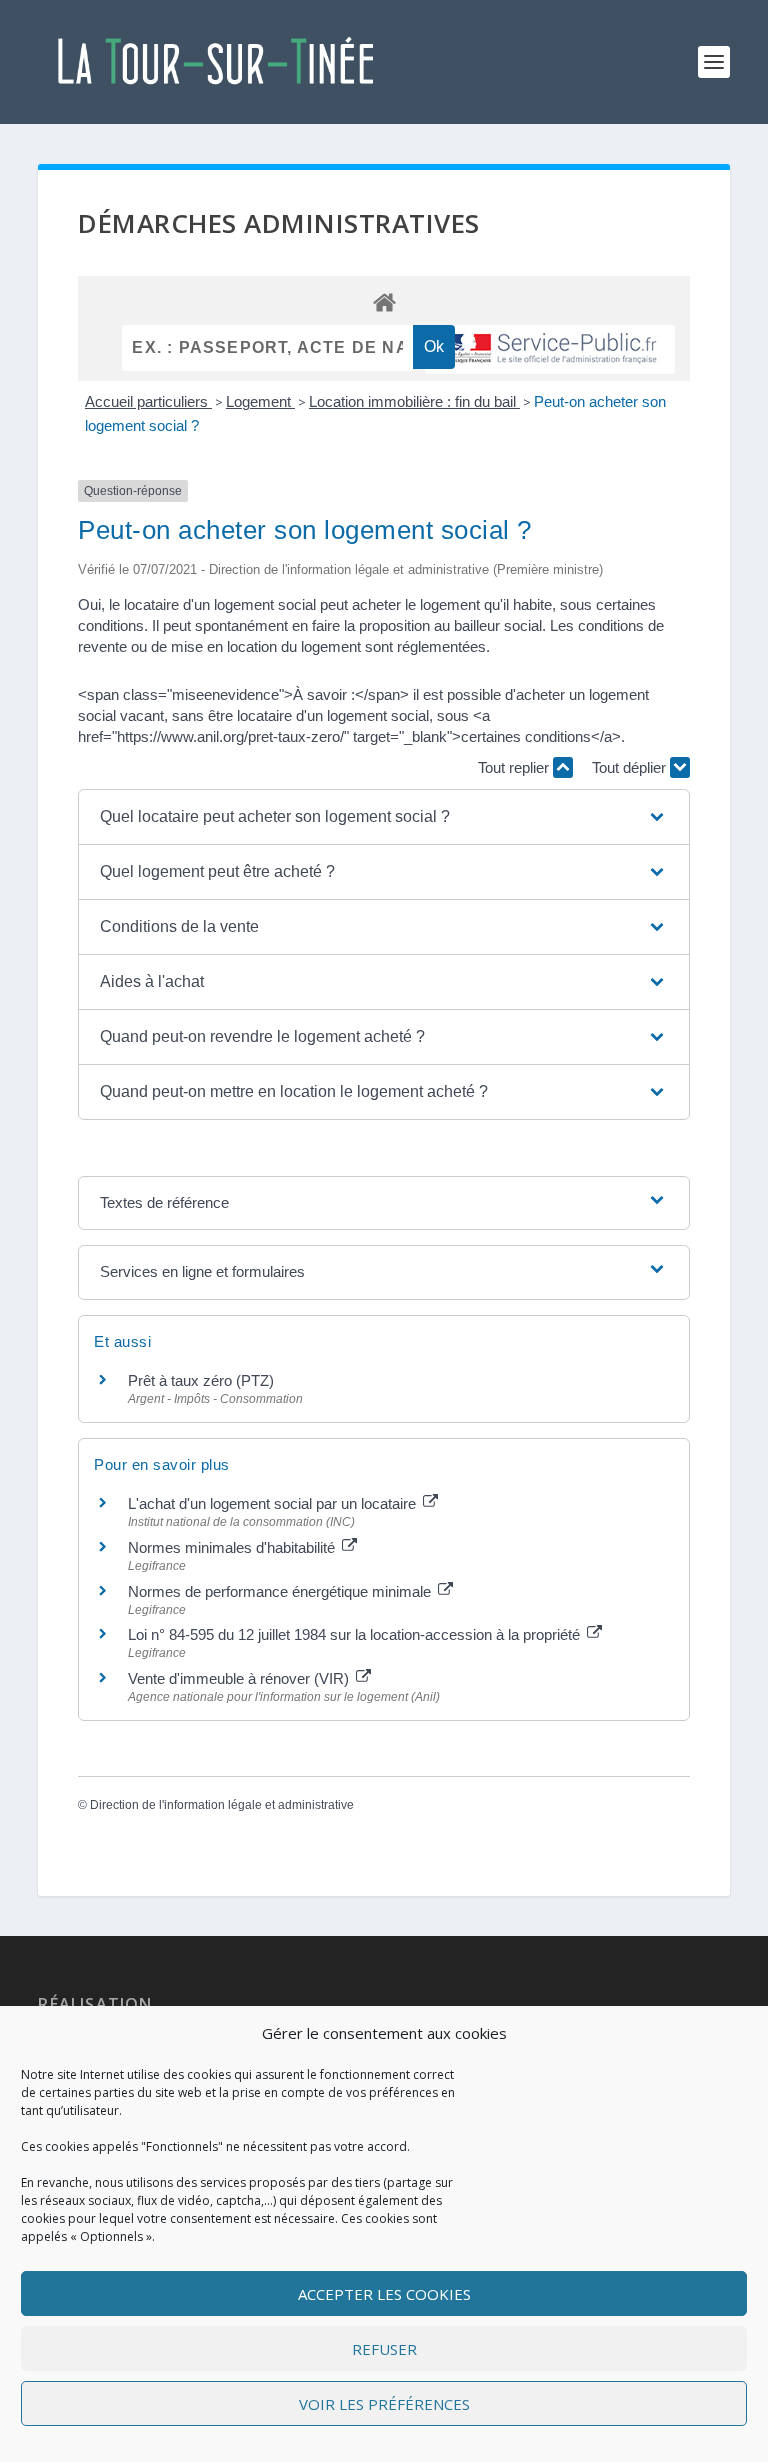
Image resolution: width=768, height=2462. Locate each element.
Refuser (384, 2349)
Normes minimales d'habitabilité (233, 1547)
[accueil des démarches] (383, 301)
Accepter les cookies (384, 2294)
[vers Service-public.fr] (550, 349)
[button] (383, 817)
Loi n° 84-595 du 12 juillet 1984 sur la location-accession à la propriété (356, 1634)
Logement (260, 401)
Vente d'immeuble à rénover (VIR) (240, 1678)
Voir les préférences (384, 2404)
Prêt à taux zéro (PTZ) (201, 1380)
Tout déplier (631, 767)
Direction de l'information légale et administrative (222, 1805)
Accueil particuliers (148, 401)
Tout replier (515, 767)
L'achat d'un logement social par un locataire (274, 1503)
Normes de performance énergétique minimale (281, 1591)
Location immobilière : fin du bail (414, 401)
